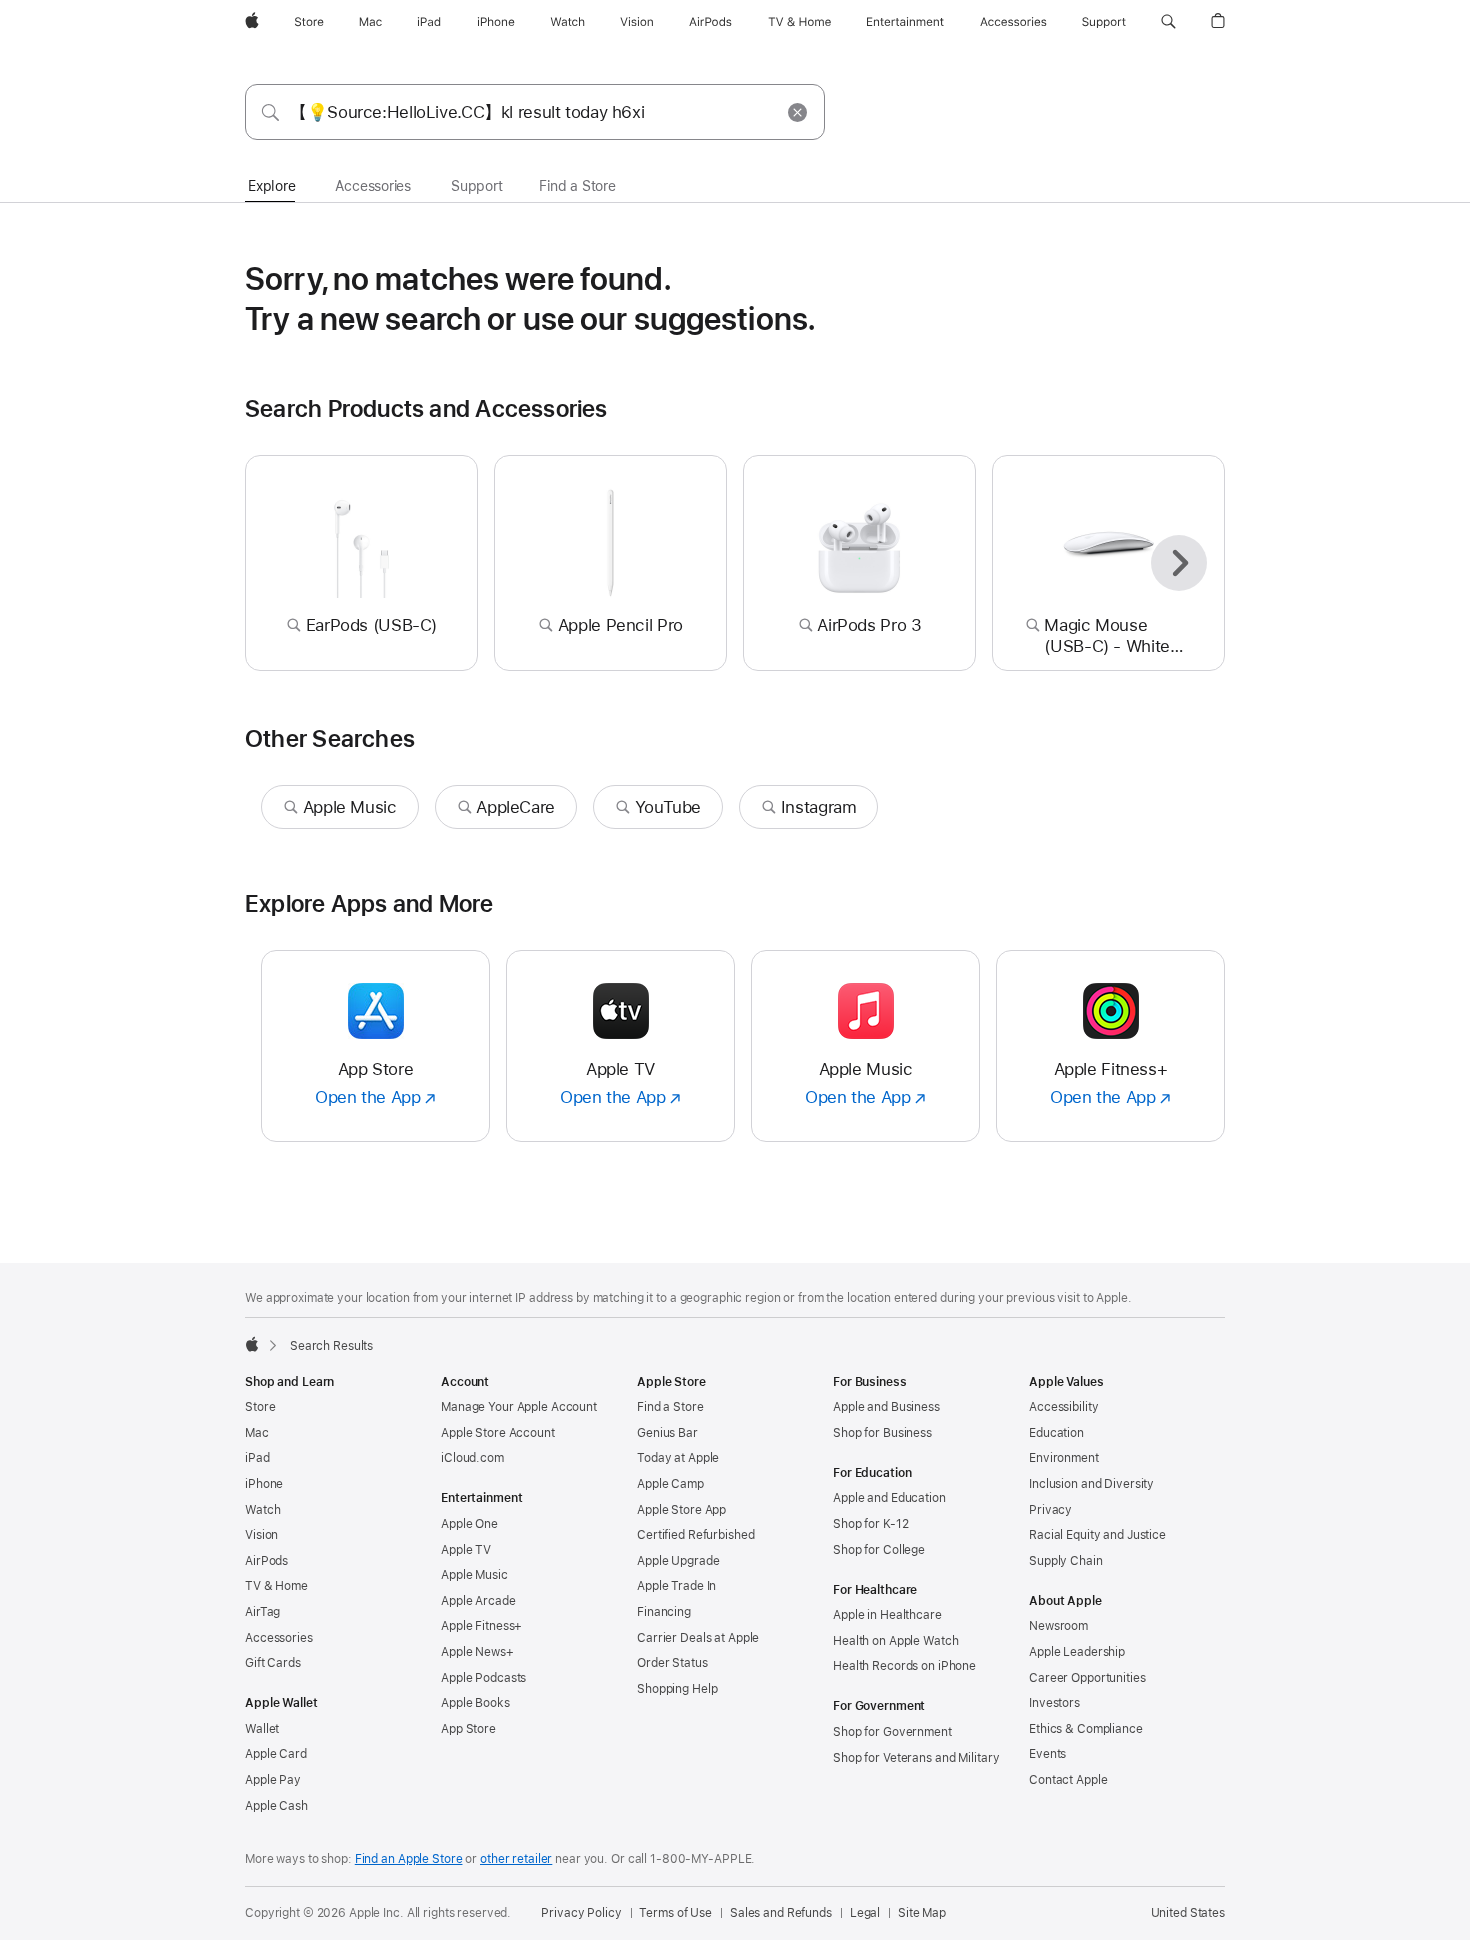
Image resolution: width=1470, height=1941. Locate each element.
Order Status (672, 1663)
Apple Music (474, 1575)
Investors (1054, 1703)
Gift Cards (273, 1663)
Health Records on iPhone (904, 1666)
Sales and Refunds (781, 1913)
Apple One (469, 1524)
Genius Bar (667, 1433)
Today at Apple (678, 1458)
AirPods (266, 1561)
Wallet (262, 1729)
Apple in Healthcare (887, 1615)
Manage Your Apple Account (519, 1407)
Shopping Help (677, 1689)
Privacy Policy (581, 1913)
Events (1047, 1754)
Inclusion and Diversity (1091, 1484)
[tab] (271, 187)
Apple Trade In (676, 1586)
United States (1188, 1913)
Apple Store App (681, 1510)
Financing (664, 1612)
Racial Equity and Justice (1097, 1535)
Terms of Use (675, 1913)
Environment (1064, 1458)
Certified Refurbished (695, 1535)
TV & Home (276, 1586)
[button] (1168, 22)
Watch (262, 1510)
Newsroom (1058, 1626)
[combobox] (535, 112)
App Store (468, 1729)
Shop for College (879, 1550)
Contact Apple (1068, 1780)
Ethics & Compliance (1086, 1729)
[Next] (1179, 563)
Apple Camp (670, 1484)
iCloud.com (472, 1458)
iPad (257, 1458)
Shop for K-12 (870, 1524)
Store (260, 1407)
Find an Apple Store (409, 1859)
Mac (257, 1433)
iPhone (264, 1484)
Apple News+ (477, 1652)
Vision (261, 1535)
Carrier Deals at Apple (698, 1638)
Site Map (922, 1913)
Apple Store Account (498, 1433)
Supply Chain (1066, 1561)
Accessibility (1063, 1407)
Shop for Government (892, 1732)
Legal (865, 1913)
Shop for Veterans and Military (916, 1758)
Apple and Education (889, 1498)
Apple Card (276, 1754)
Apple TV (466, 1550)
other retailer (516, 1859)
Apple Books (475, 1703)
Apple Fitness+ (481, 1626)
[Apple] (252, 1344)
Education (1056, 1433)
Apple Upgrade (678, 1561)
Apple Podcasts (483, 1678)
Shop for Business (882, 1433)
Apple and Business (886, 1407)
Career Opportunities (1087, 1678)
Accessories (279, 1638)
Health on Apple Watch (895, 1641)
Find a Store (670, 1407)
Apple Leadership (1077, 1652)
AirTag (262, 1612)
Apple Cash (276, 1806)
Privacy (1050, 1510)
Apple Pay (273, 1780)
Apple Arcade (478, 1601)
